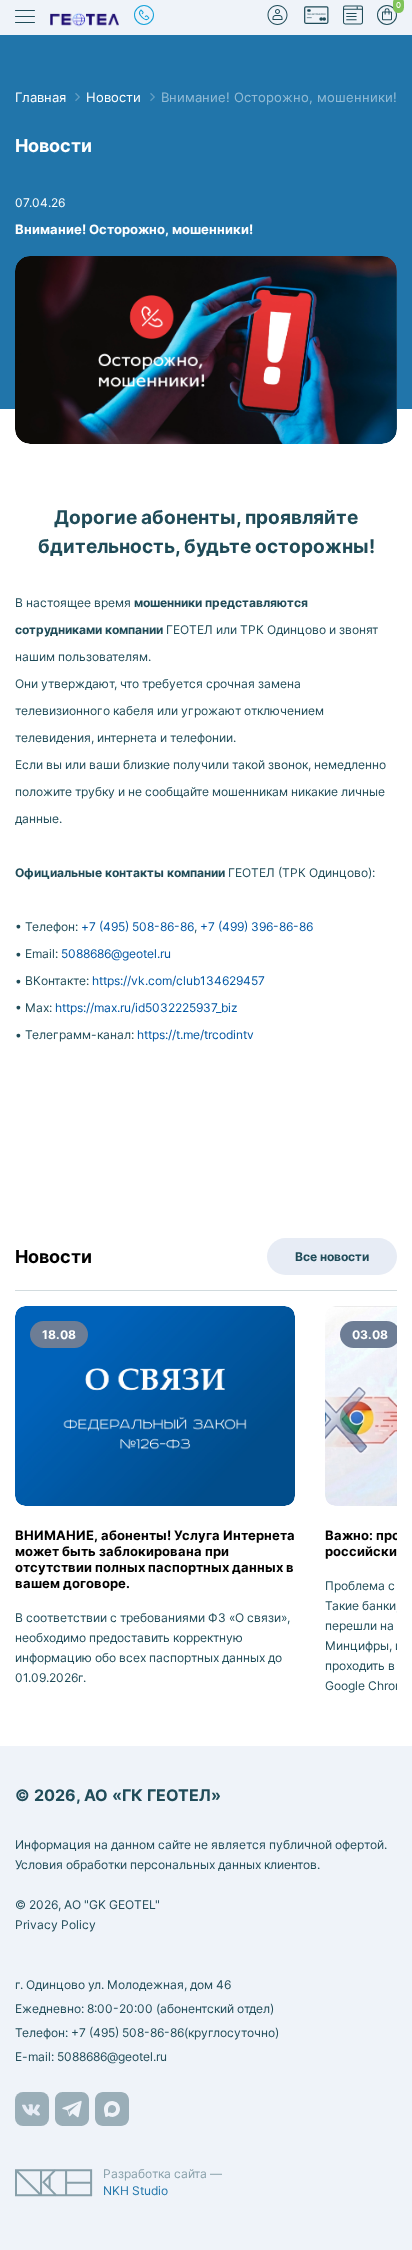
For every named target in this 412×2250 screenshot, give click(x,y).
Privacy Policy (55, 1924)
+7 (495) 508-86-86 (137, 926)
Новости (113, 97)
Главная (40, 97)
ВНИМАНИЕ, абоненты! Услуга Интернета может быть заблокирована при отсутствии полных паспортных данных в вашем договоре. (155, 1559)
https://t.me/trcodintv (195, 1034)
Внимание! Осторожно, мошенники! (279, 97)
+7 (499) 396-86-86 (256, 926)
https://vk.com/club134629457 (178, 980)
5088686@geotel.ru (116, 953)
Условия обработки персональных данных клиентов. (167, 1864)
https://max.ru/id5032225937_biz (146, 1007)
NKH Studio (135, 2190)
